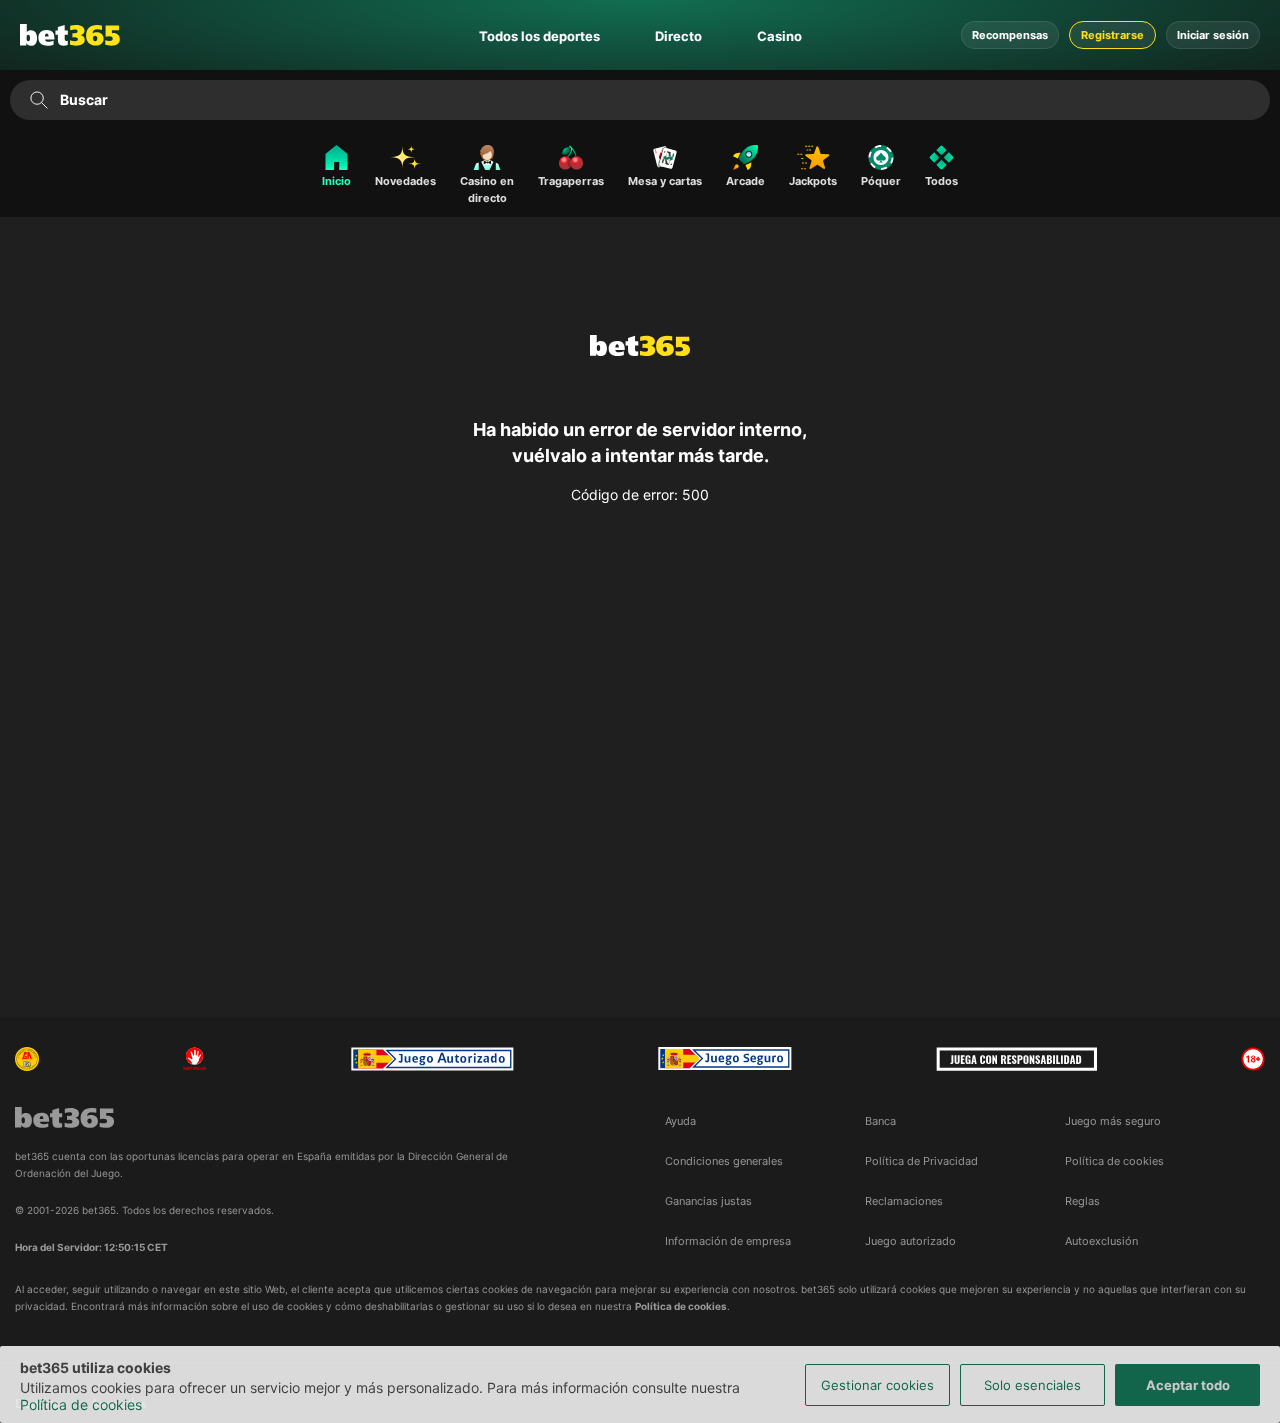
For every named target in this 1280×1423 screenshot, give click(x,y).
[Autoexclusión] (195, 1059)
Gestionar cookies (877, 1385)
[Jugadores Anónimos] (27, 1059)
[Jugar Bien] (725, 1059)
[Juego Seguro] (432, 1059)
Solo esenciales (1032, 1385)
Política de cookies (81, 1404)
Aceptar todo (1188, 1385)
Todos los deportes (539, 36)
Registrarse (1112, 35)
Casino (779, 36)
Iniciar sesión (1213, 35)
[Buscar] (38, 100)
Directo (678, 36)
